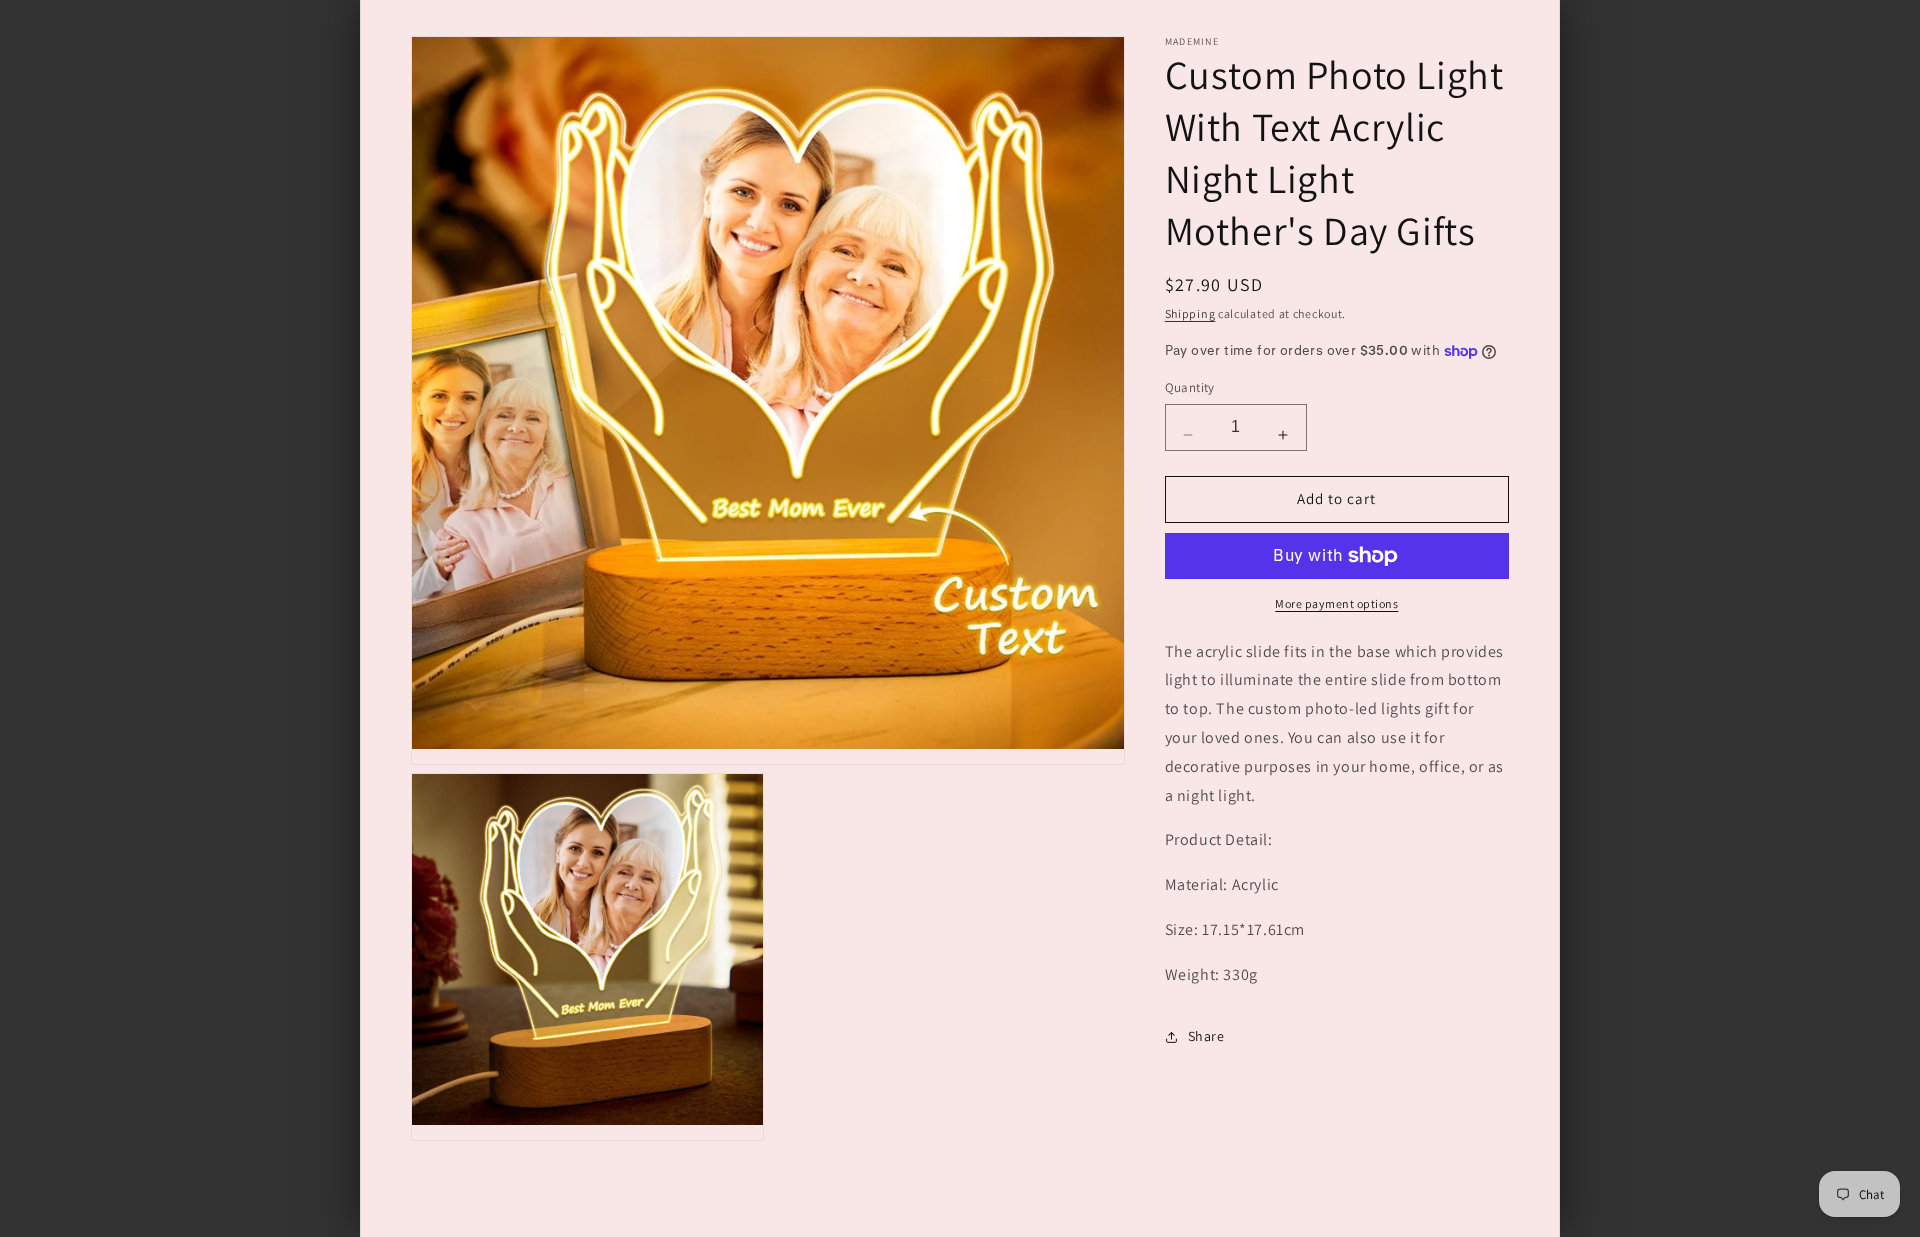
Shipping (1190, 313)
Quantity (1190, 388)
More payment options (1336, 603)
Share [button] (1206, 1036)
